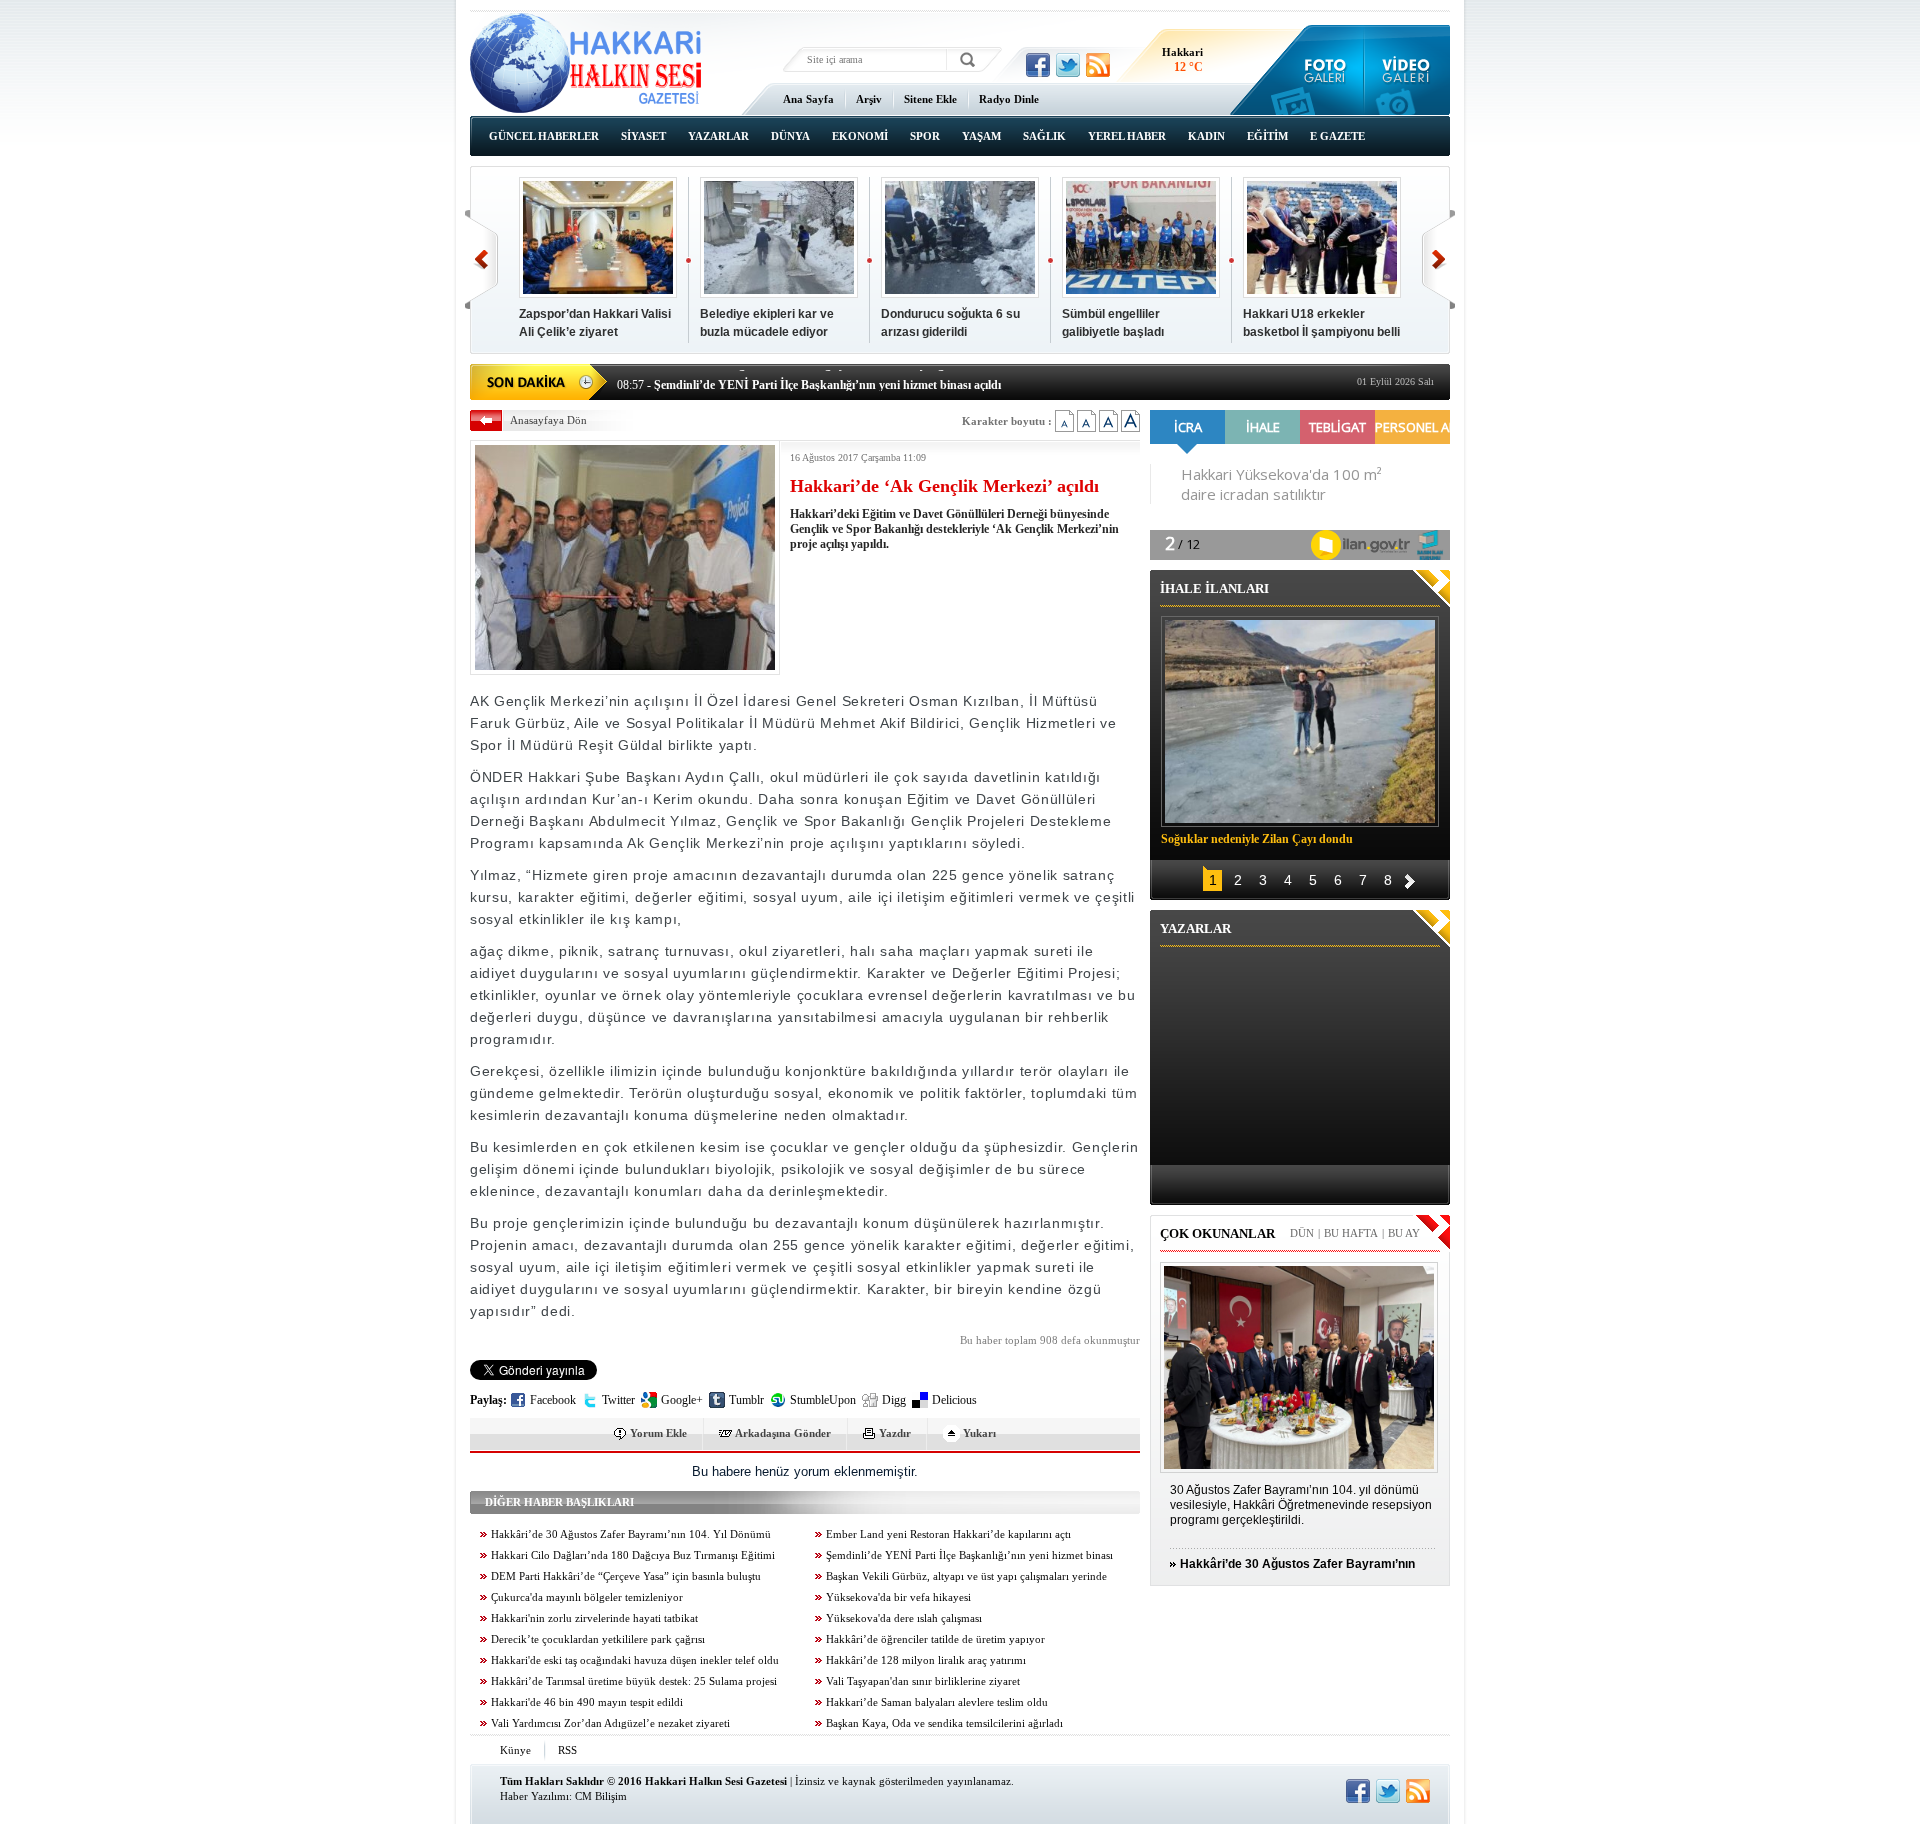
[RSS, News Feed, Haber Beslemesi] (1098, 65)
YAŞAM (981, 136)
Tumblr (746, 1400)
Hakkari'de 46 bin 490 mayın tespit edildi (587, 1702)
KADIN (1206, 136)
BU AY (1404, 1233)
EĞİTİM (1267, 136)
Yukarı (979, 1433)
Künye (515, 1750)
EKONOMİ (860, 136)
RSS (567, 1750)
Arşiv (869, 99)
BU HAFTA (1351, 1233)
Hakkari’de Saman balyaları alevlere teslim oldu (937, 1702)
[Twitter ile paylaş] (1068, 65)
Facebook (553, 1400)
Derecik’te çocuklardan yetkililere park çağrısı (598, 1639)
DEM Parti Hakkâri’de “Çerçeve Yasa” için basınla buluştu (626, 1576)
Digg (894, 1400)
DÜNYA (790, 136)
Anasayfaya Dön (548, 420)
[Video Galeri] (1407, 70)
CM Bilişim (601, 1796)
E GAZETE (1337, 136)
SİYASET (643, 136)
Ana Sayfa (808, 99)
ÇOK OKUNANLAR (1217, 1233)
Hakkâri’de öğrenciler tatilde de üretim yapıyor (935, 1639)
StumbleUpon (823, 1400)
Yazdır (895, 1433)
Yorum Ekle (658, 1433)
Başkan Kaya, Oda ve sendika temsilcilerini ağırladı (944, 1723)
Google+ (682, 1400)
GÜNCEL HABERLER (544, 136)
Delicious (954, 1400)
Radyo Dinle (1009, 99)
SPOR (925, 136)
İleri (1438, 259)
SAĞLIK (1044, 136)
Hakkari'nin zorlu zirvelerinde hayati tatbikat (594, 1618)
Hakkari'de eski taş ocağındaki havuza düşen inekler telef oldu (635, 1660)
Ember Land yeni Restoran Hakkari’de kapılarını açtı (948, 1534)
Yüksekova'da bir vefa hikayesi (898, 1597)
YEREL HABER (1127, 136)
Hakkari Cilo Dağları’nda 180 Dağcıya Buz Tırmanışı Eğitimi (633, 1555)
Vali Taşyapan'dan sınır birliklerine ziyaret (923, 1681)
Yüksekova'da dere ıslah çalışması (904, 1618)
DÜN (1302, 1233)
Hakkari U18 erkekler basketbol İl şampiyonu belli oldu (1321, 332)
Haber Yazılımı (534, 1796)
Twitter (618, 1400)
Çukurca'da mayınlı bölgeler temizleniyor (587, 1597)
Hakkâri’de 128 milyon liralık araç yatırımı (926, 1660)
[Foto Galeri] (1320, 70)
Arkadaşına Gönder (783, 1433)
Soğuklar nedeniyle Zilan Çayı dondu (1257, 839)
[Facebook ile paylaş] (1038, 65)
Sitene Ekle (930, 99)
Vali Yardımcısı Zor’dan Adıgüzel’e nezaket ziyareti (610, 1723)
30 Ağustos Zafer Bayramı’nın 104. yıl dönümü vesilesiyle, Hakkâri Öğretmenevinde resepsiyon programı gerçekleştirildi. (1301, 1505)
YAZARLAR (718, 136)
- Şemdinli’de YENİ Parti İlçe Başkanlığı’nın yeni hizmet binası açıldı (809, 380)
